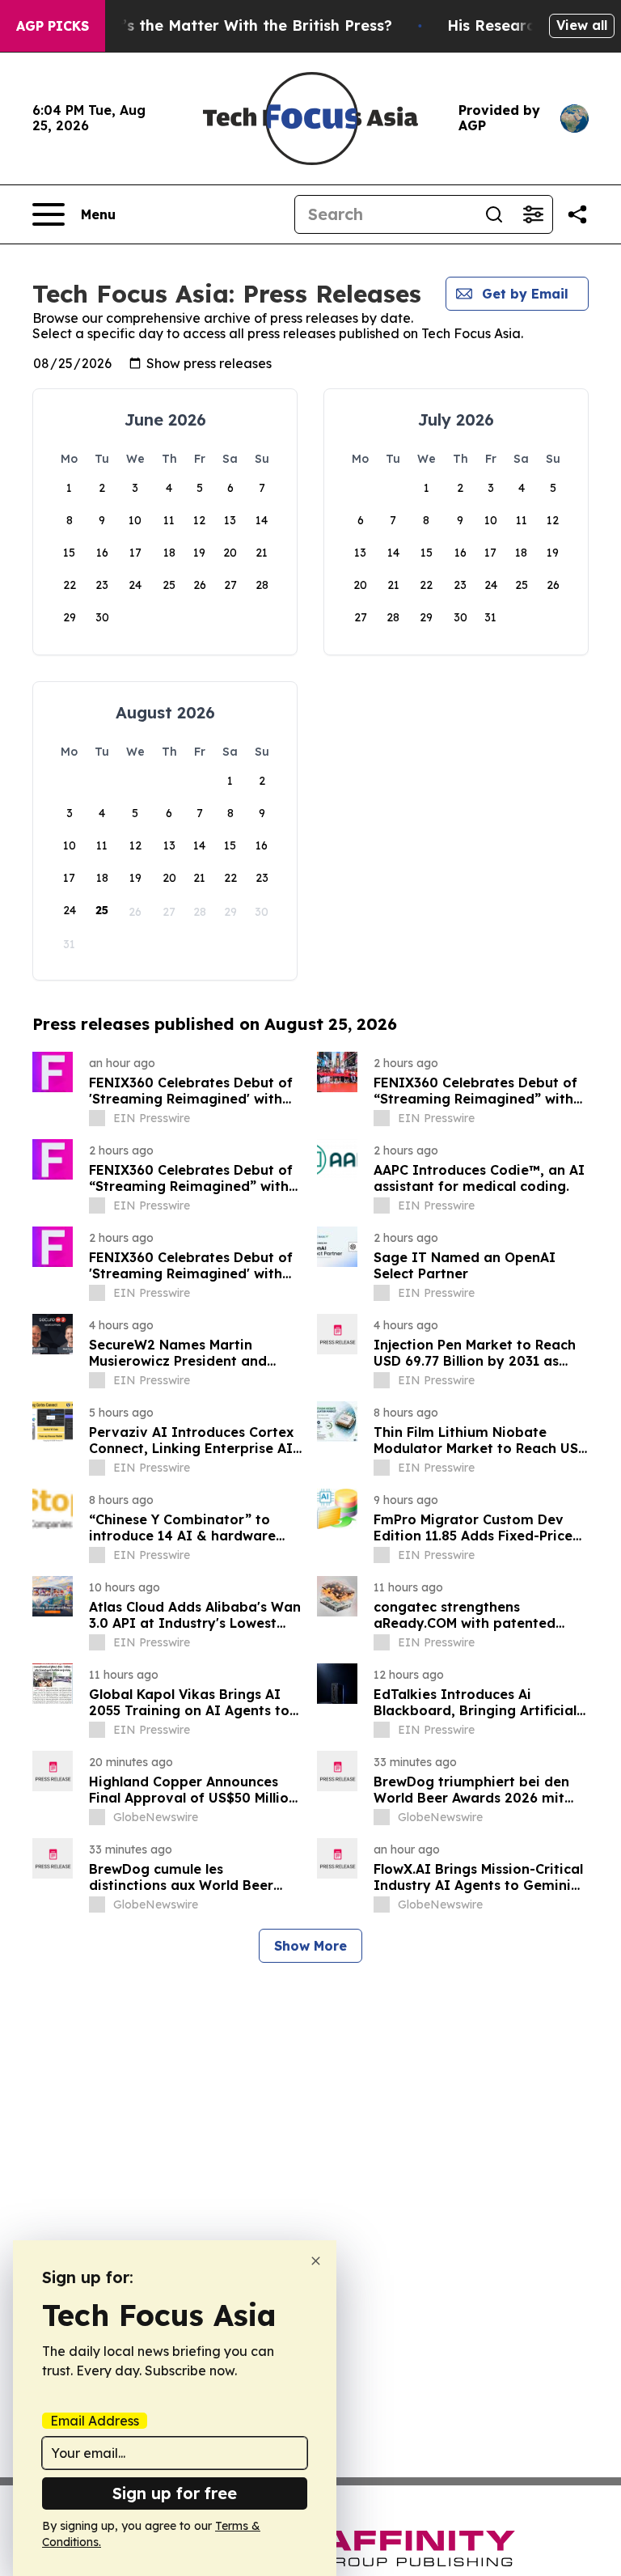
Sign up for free (175, 2493)
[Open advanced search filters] (533, 214)
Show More (310, 1946)
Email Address (95, 2421)
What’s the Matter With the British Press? (238, 25)
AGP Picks (53, 26)
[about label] (97, 1118)
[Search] (494, 214)
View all (582, 25)
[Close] (316, 2261)
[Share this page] (577, 214)
